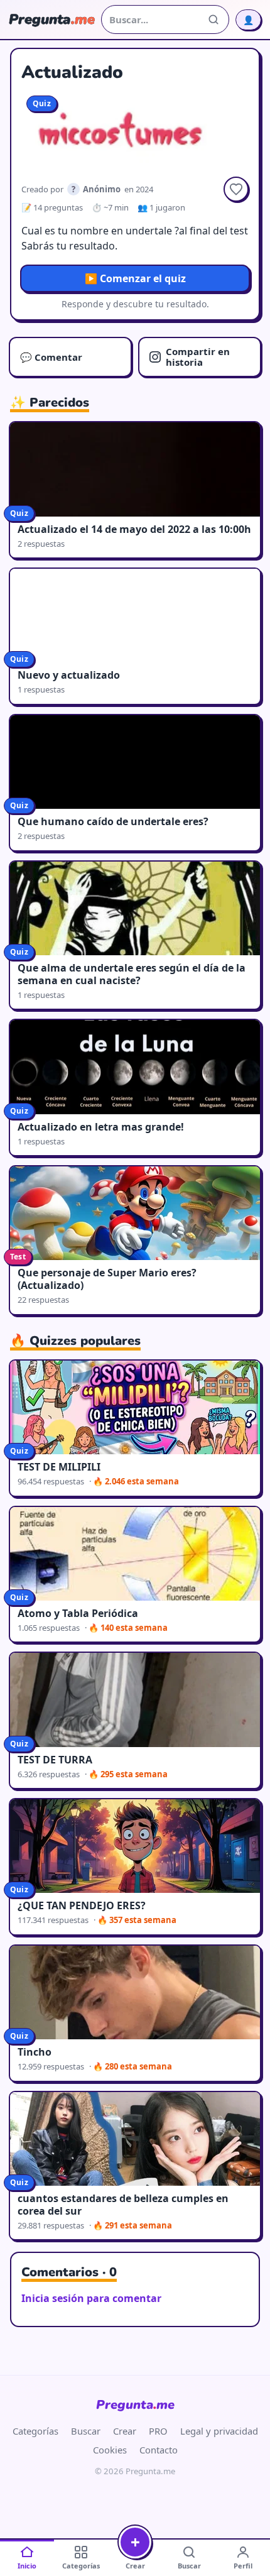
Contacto (159, 2450)
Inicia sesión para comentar (91, 2298)
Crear (125, 2431)
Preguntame (135, 2405)
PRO (158, 2431)
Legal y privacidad (219, 2431)
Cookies (110, 2450)
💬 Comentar (51, 357)
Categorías (35, 2431)
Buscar (86, 2431)
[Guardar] (236, 189)
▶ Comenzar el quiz (135, 278)
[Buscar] (213, 19)
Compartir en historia (198, 357)
